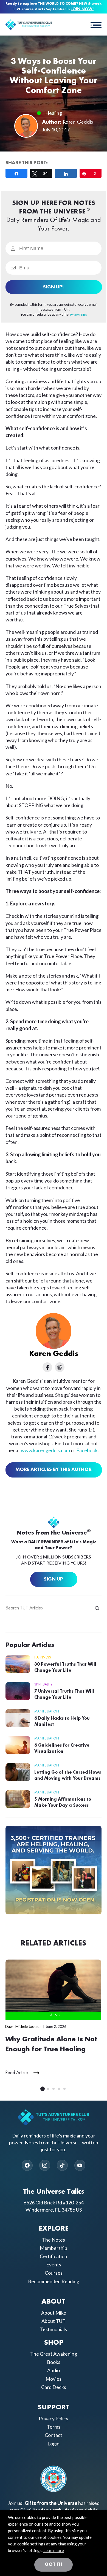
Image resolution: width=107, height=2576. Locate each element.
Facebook (87, 1450)
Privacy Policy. (78, 315)
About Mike (54, 2313)
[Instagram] (45, 2165)
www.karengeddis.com (45, 1450)
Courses (54, 2273)
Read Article (17, 2073)
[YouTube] (80, 2165)
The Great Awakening (54, 2354)
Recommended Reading (54, 2281)
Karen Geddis (78, 122)
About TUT (54, 2321)
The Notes (54, 2240)
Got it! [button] (54, 2564)
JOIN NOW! (82, 9)
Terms (54, 2427)
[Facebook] (27, 2165)
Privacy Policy (54, 2418)
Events (54, 2264)
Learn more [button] (54, 2550)
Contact (54, 2435)
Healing (54, 113)
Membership (54, 2248)
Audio (54, 2370)
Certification (54, 2256)
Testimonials (54, 2329)
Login (54, 2444)
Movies (54, 2379)
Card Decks (54, 2387)
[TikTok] (62, 2165)
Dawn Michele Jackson (23, 2026)
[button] (96, 25)
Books (54, 2362)
